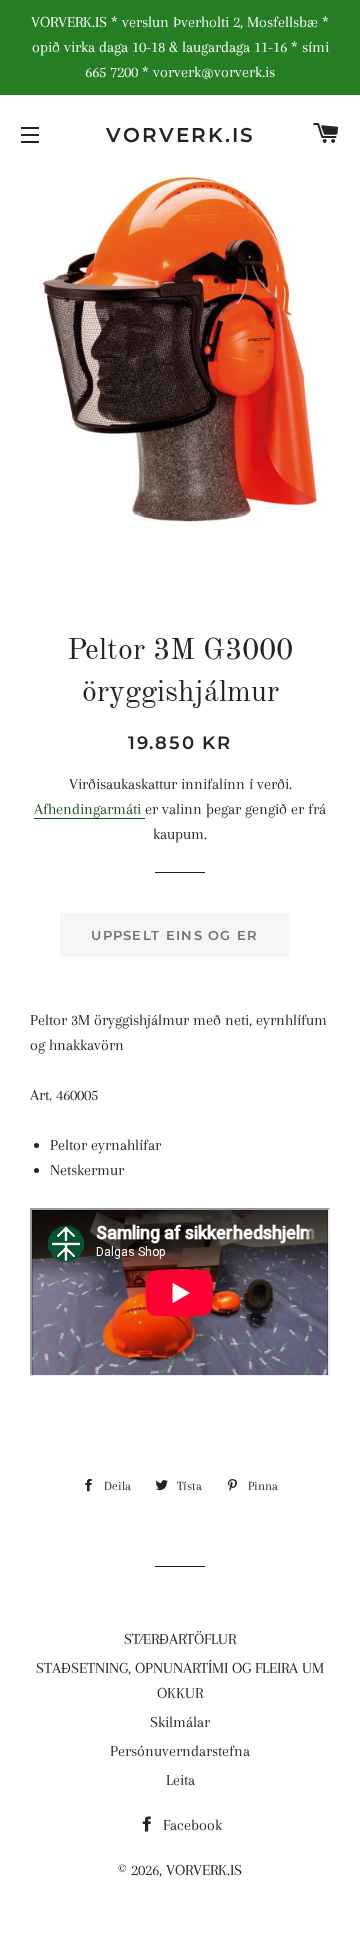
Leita (180, 1780)
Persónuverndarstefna (180, 1751)
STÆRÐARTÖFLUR (180, 1639)
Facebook (190, 1825)
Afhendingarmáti (89, 809)
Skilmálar (180, 1722)
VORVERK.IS (180, 135)
